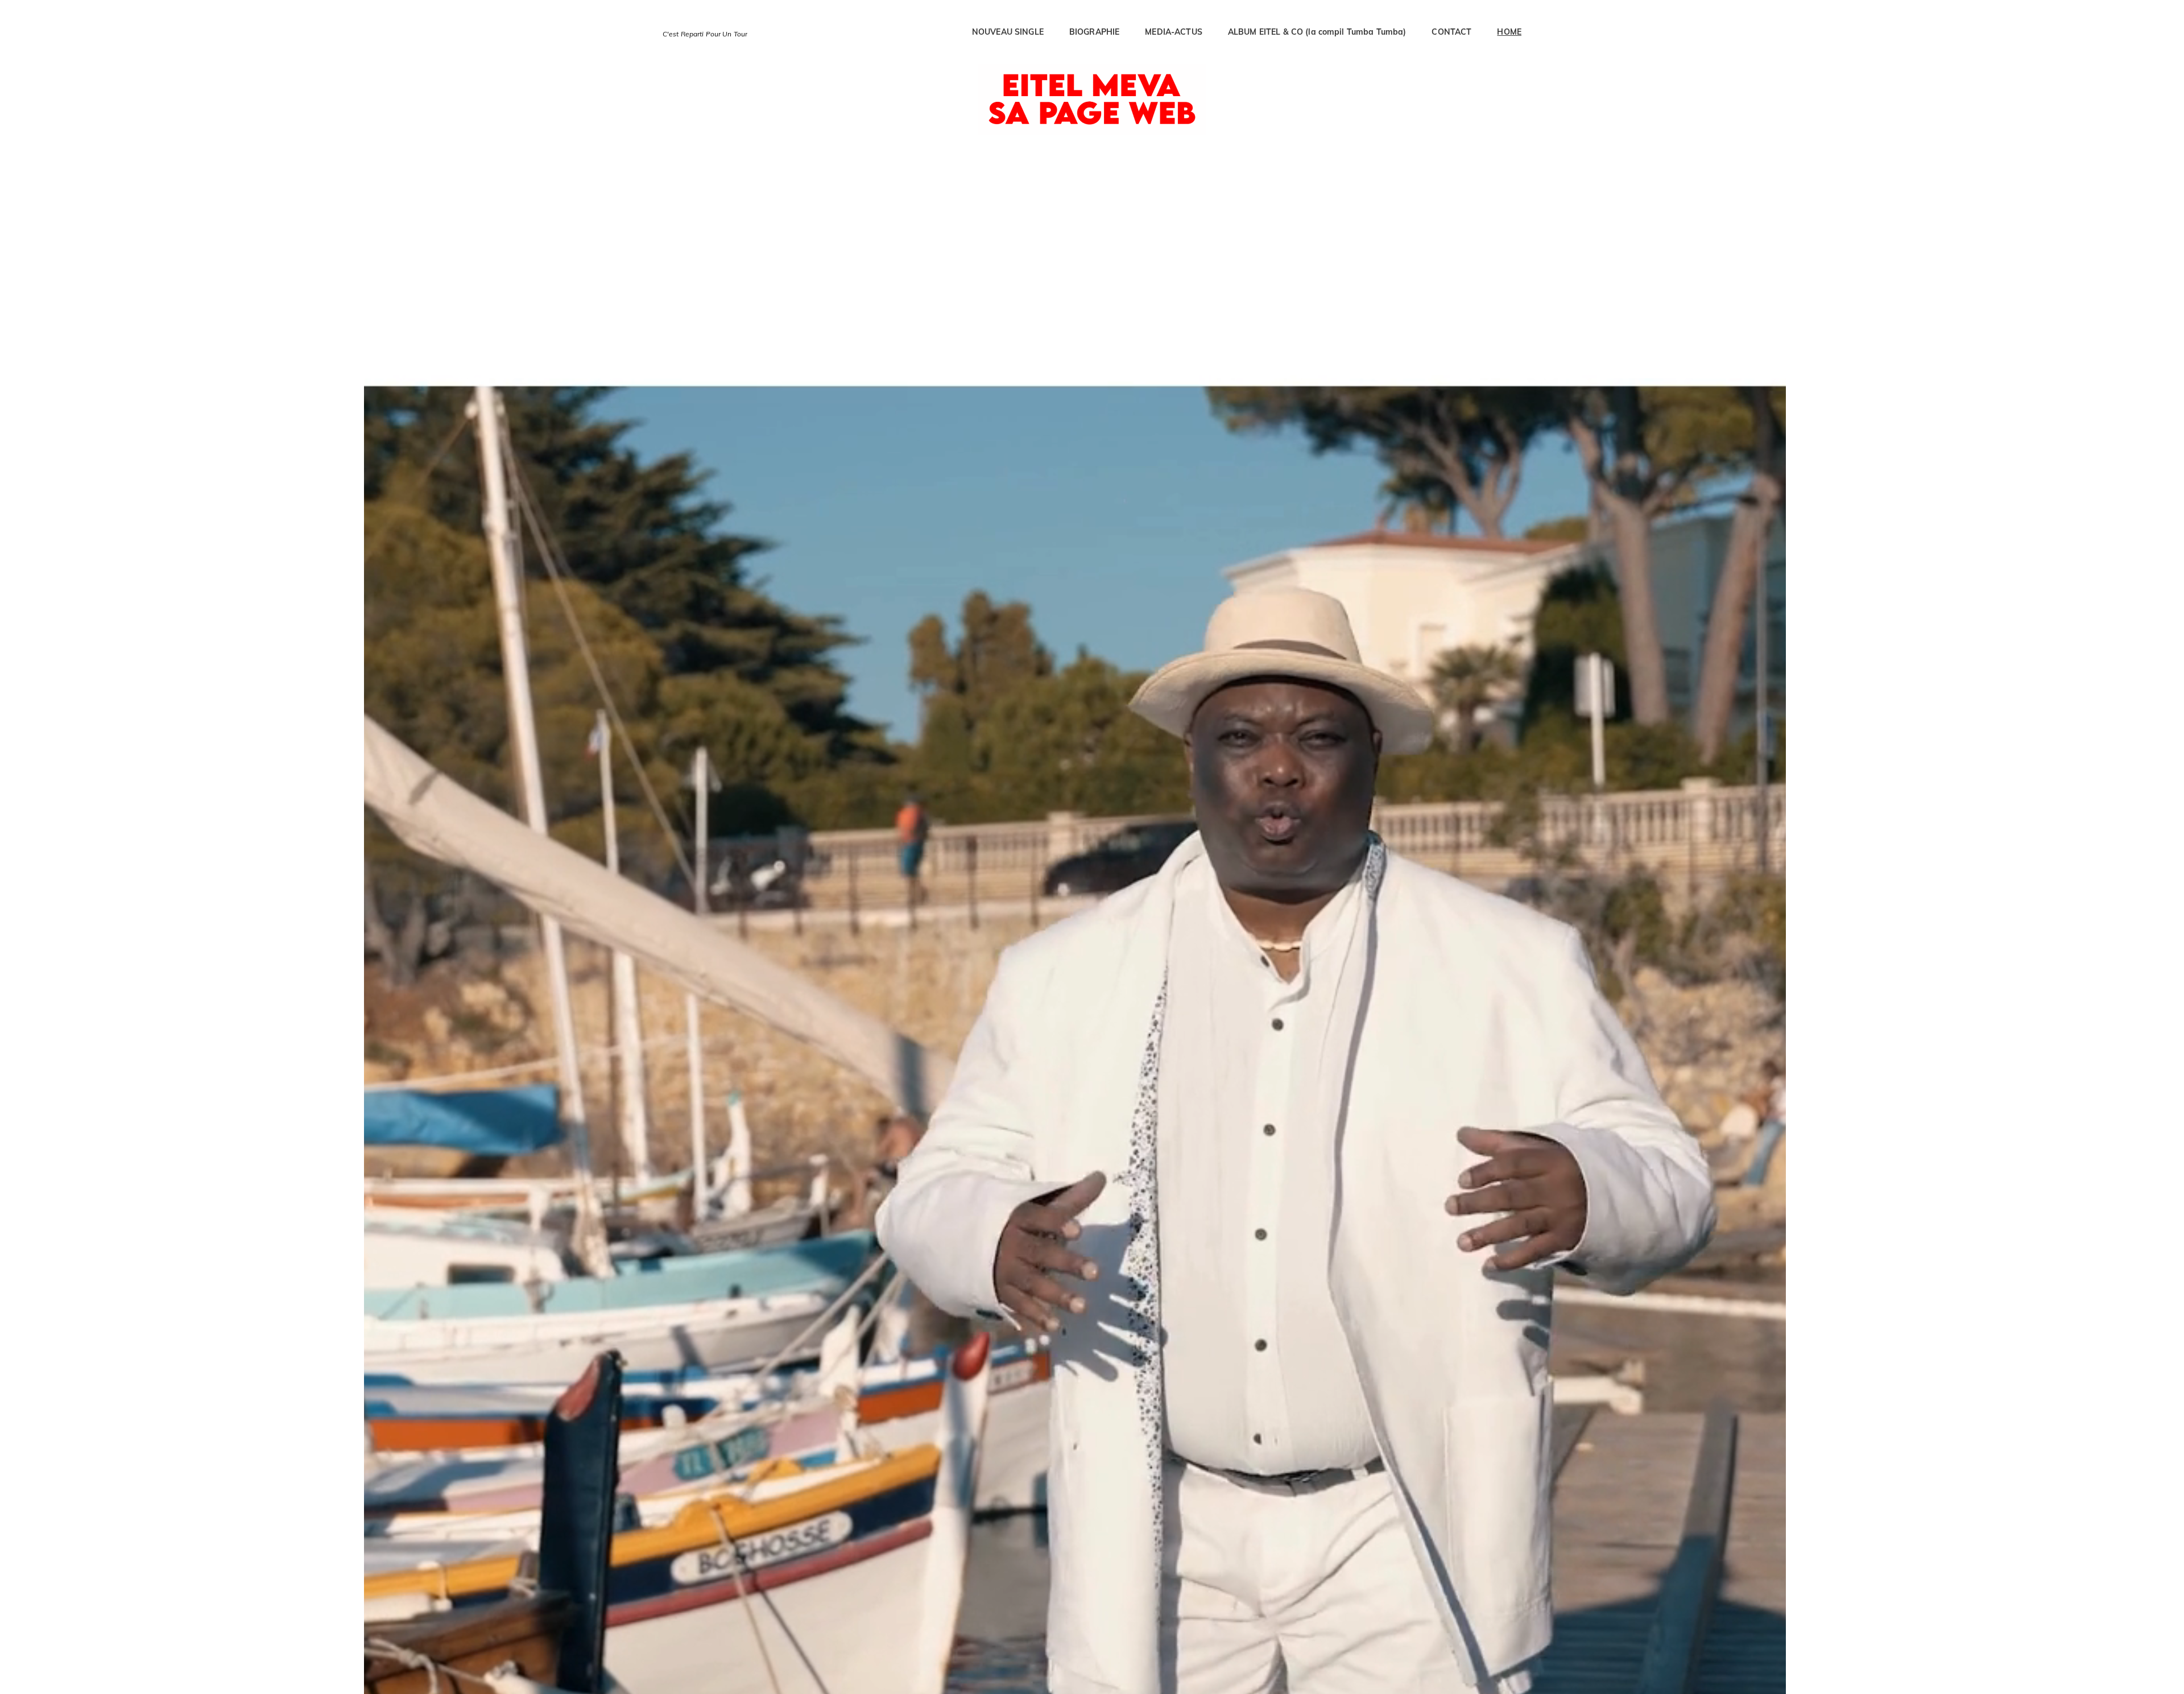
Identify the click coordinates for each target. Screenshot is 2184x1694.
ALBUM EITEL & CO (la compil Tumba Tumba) (1317, 32)
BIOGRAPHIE (1094, 32)
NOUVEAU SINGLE (1008, 32)
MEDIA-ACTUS (1174, 32)
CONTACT (1451, 32)
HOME (1509, 32)
